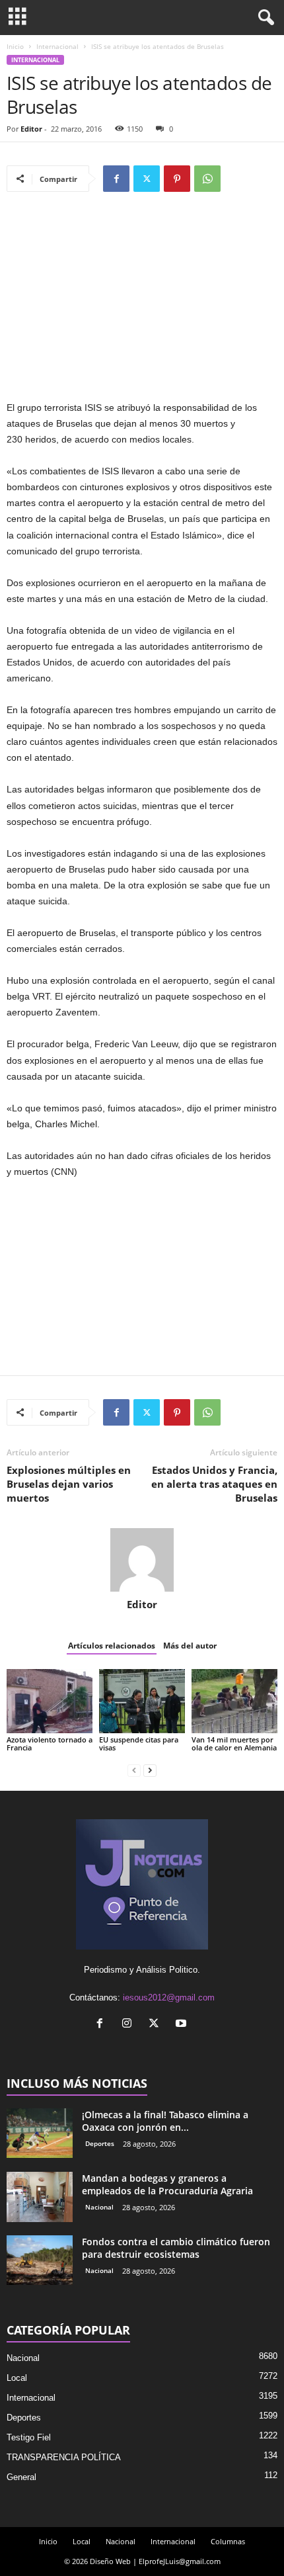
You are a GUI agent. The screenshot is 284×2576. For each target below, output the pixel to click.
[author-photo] (142, 1560)
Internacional (57, 46)
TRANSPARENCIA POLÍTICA (64, 2457)
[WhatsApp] (207, 179)
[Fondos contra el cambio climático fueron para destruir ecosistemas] (40, 2260)
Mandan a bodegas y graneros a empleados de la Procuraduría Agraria (167, 2184)
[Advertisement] (142, 302)
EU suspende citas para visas (139, 1743)
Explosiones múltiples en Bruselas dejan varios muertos (69, 1484)
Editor (31, 129)
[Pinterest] (177, 179)
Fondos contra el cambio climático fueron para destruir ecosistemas (176, 2248)
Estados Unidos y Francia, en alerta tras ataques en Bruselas (214, 1484)
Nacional (99, 2207)
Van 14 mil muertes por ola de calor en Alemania (234, 1743)
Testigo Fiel (29, 2437)
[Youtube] (183, 2025)
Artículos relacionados (112, 1646)
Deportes (100, 2143)
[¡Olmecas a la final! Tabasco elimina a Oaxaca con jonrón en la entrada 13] (40, 2133)
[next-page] (150, 1770)
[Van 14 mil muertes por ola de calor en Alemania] (234, 1701)
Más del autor (190, 1646)
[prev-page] (134, 1770)
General (21, 2477)
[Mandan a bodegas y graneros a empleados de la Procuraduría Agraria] (40, 2197)
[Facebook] (116, 179)
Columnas (228, 2541)
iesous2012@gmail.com (169, 1997)
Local (17, 2378)
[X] (147, 179)
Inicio (15, 46)
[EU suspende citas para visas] (142, 1701)
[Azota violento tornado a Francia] (50, 1701)
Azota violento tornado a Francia (50, 1743)
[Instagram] (130, 2025)
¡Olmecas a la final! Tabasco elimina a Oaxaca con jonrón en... (165, 2121)
